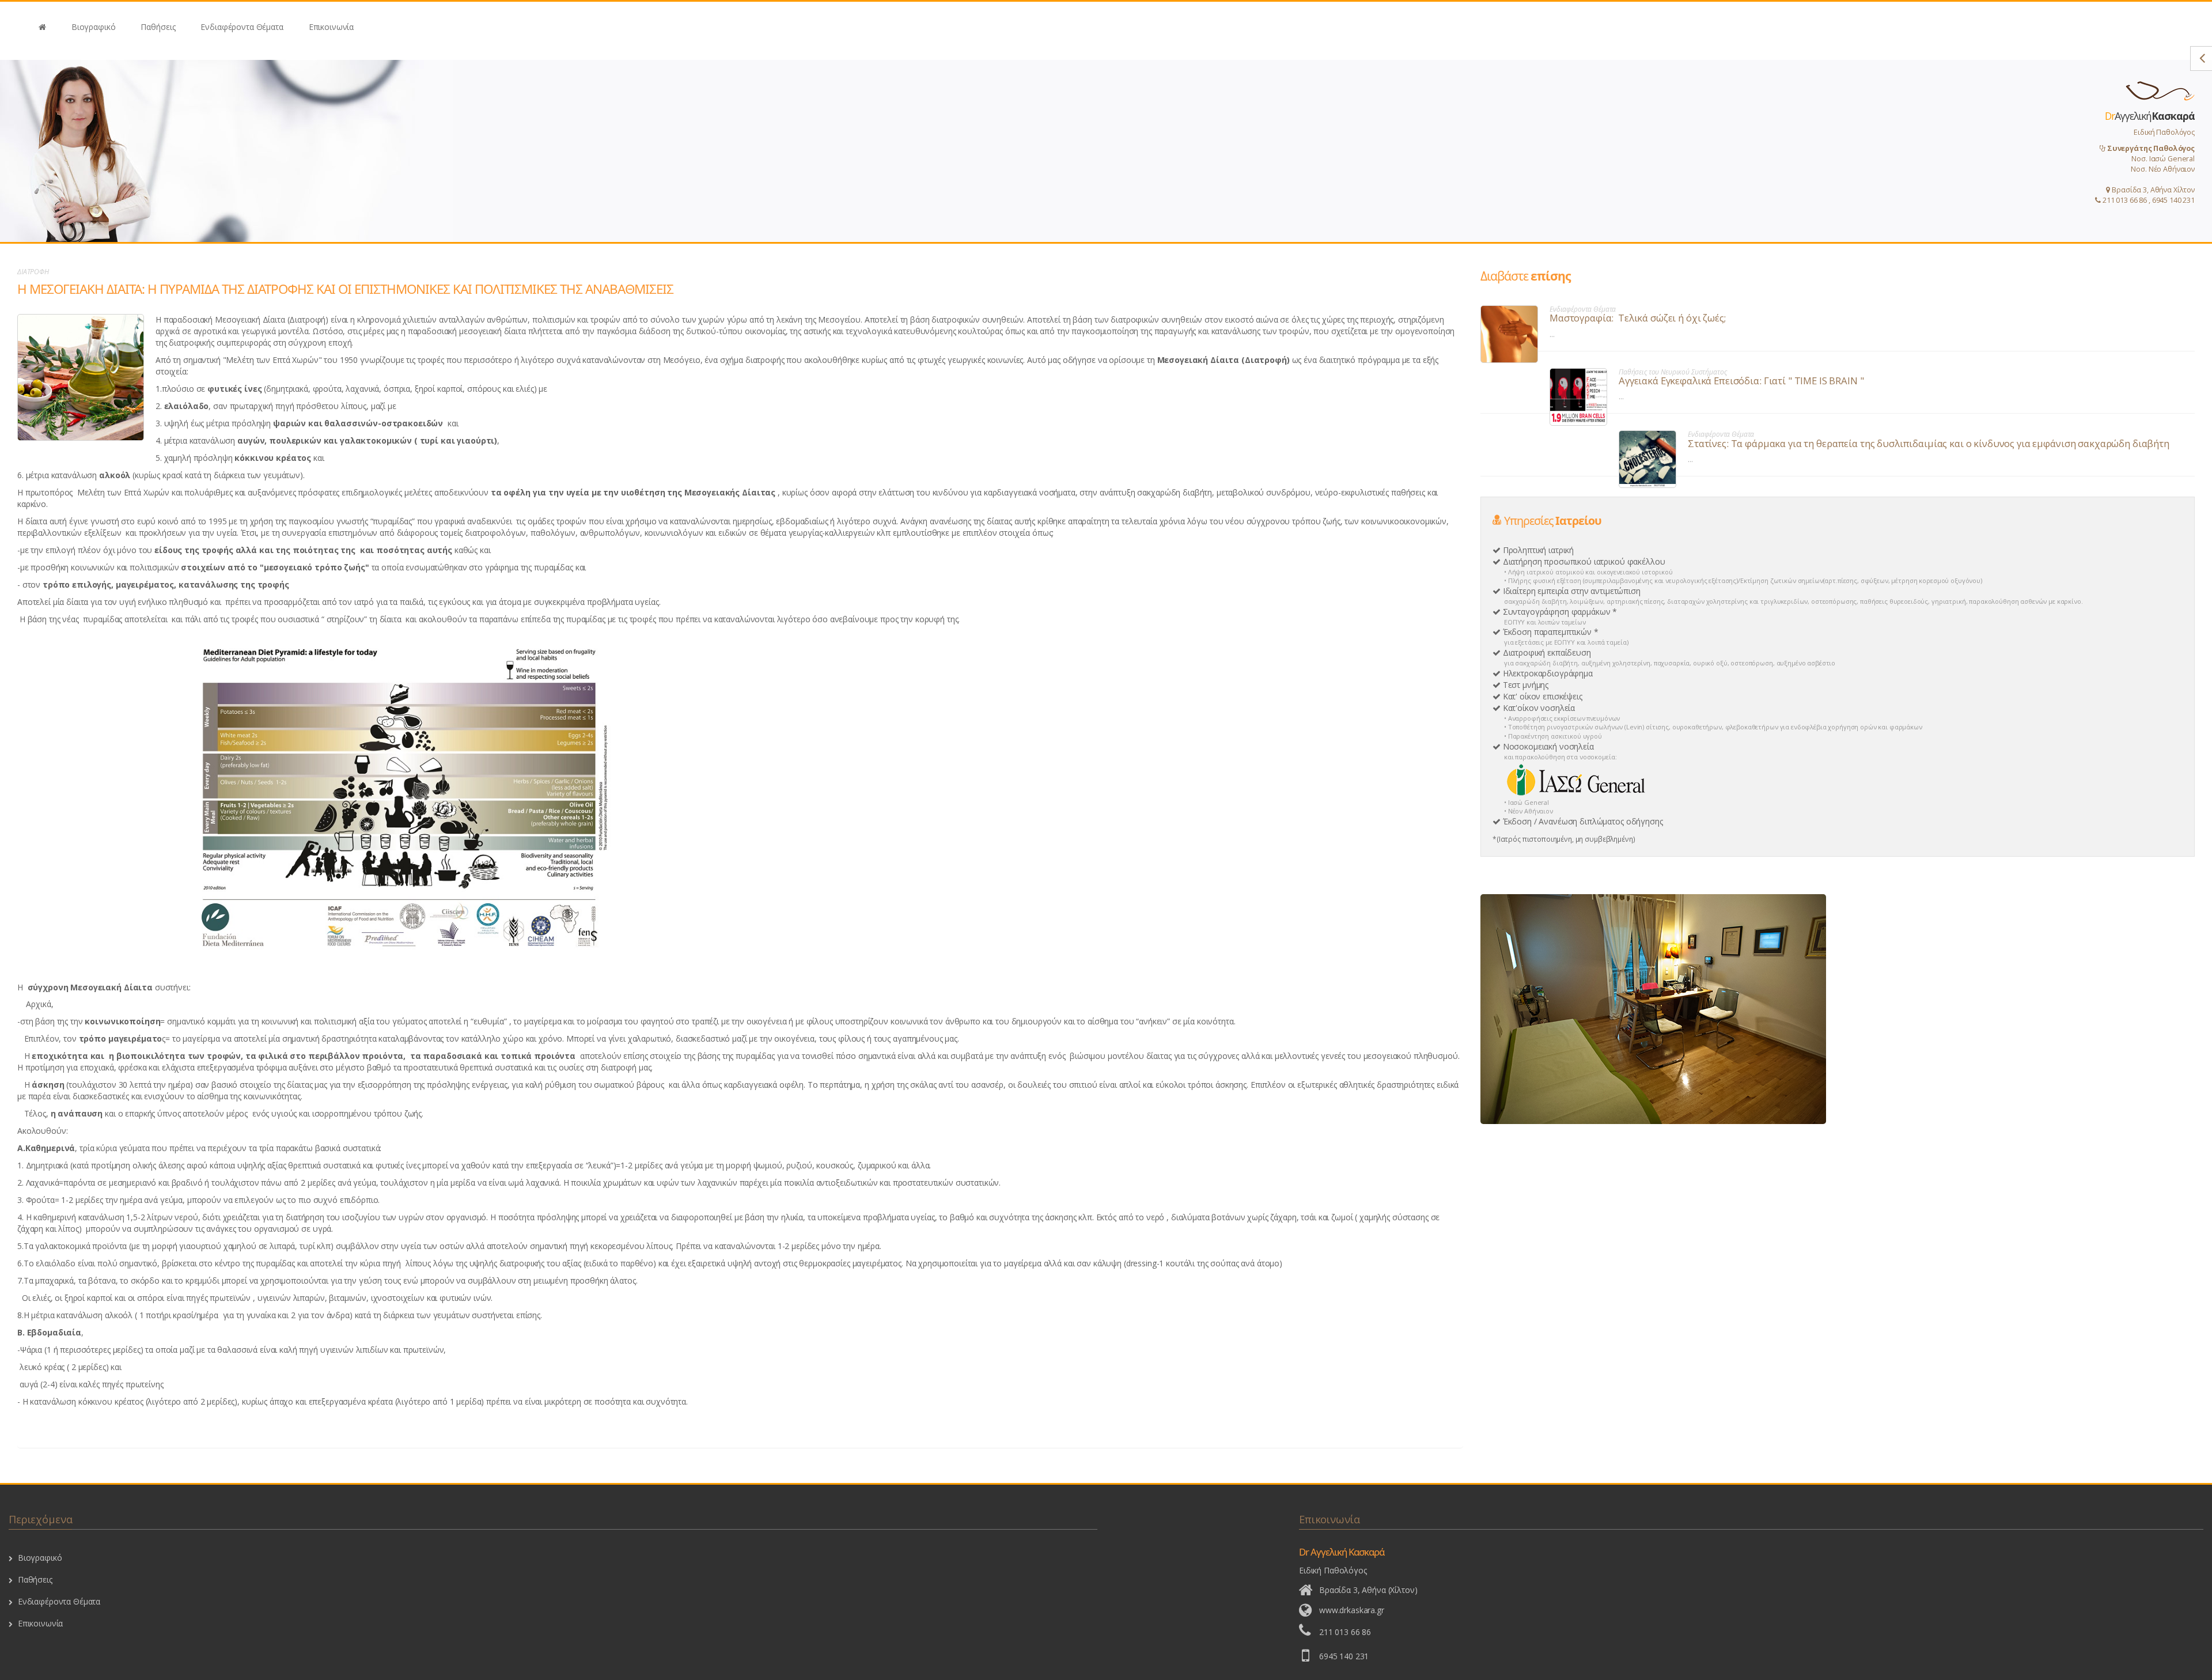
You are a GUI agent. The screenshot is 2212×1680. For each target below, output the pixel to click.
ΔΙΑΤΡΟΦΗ (33, 272)
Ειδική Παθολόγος (2148, 157)
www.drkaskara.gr (1352, 1610)
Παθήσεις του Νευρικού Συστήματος (1673, 372)
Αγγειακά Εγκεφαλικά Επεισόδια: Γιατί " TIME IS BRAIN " (1741, 381)
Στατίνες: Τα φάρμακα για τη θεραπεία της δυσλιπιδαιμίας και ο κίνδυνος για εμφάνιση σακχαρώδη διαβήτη (1929, 443)
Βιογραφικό (94, 27)
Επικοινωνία (331, 27)
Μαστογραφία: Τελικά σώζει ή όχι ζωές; (1638, 318)
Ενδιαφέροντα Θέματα (242, 27)
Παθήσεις (158, 27)
